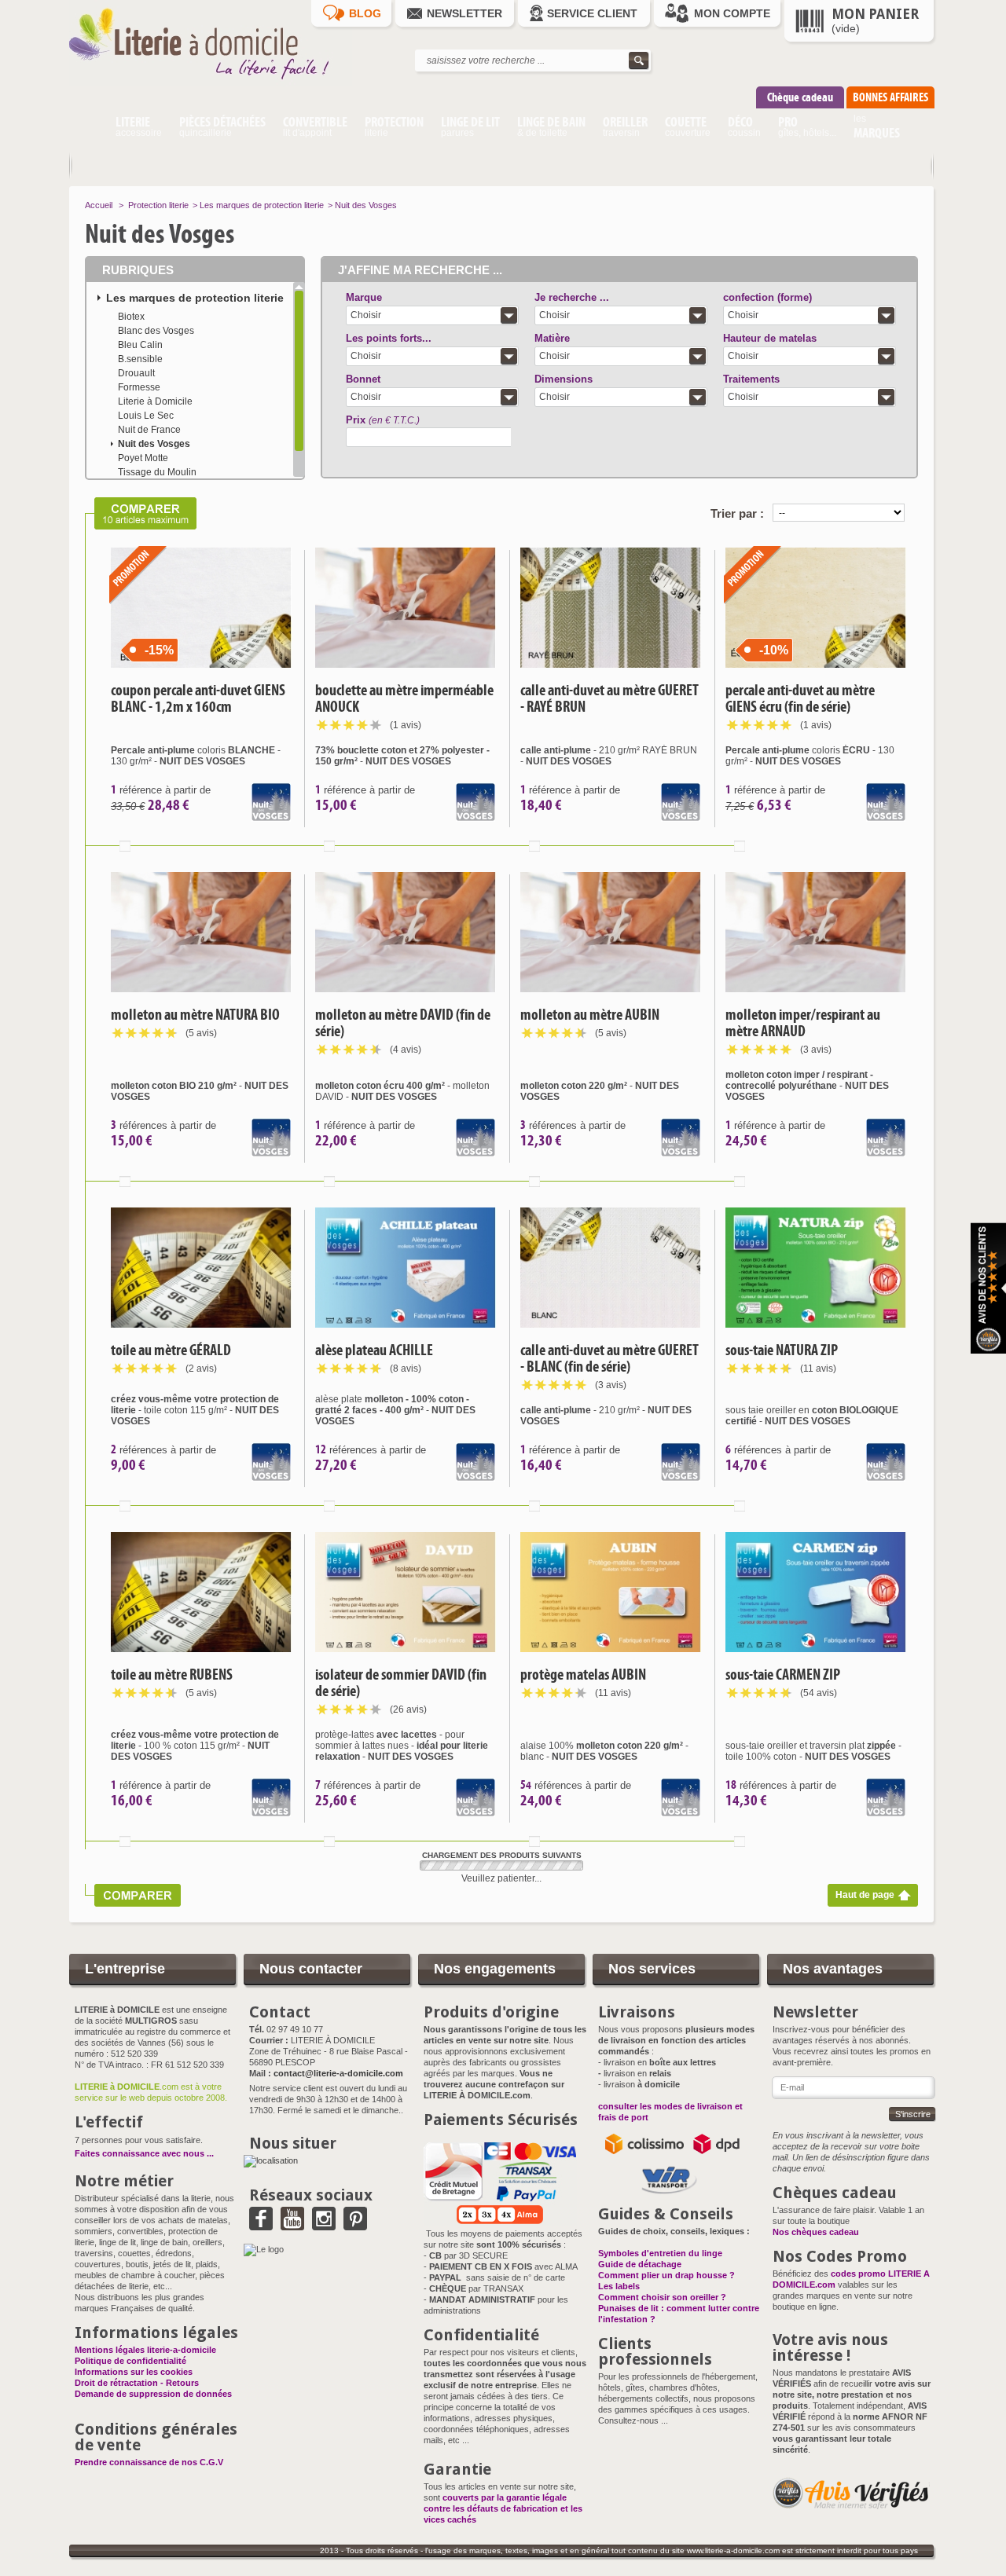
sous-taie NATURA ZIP (782, 1350)
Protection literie (158, 205)
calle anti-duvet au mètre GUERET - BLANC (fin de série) (609, 1358)
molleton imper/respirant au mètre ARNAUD (803, 1023)
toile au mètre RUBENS (172, 1675)
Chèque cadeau (800, 97)
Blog (365, 13)
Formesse (139, 387)
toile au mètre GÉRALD (171, 1350)
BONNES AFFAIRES (890, 97)
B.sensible (140, 359)
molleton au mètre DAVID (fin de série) (403, 1023)
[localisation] (271, 2160)
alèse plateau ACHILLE (374, 1350)
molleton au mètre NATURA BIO (195, 1015)
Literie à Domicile (155, 401)
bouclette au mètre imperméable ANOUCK (404, 698)
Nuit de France (149, 430)
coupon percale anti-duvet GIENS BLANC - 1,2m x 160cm (198, 698)
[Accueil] (88, 129)
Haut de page (865, 1895)
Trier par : (737, 513)
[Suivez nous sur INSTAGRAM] (324, 2225)
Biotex (131, 317)
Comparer (125, 846)
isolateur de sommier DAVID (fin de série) (401, 1683)
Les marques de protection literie (262, 205)
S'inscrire (913, 2114)
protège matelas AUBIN (583, 1675)
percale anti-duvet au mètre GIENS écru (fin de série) (800, 698)
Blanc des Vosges (156, 331)
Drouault (136, 373)
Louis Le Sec (146, 416)
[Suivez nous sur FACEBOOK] (261, 2225)
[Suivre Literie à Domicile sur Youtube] (292, 2225)
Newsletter (464, 13)
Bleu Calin (140, 345)
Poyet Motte (143, 458)
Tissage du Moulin (157, 472)
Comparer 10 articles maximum (141, 513)
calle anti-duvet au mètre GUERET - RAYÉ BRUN (609, 698)
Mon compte (732, 13)
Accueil (99, 205)
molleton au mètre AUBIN (590, 1015)
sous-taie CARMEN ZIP (783, 1675)
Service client (592, 13)
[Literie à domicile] (211, 83)
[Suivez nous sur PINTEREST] (355, 2225)
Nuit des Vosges (154, 444)
